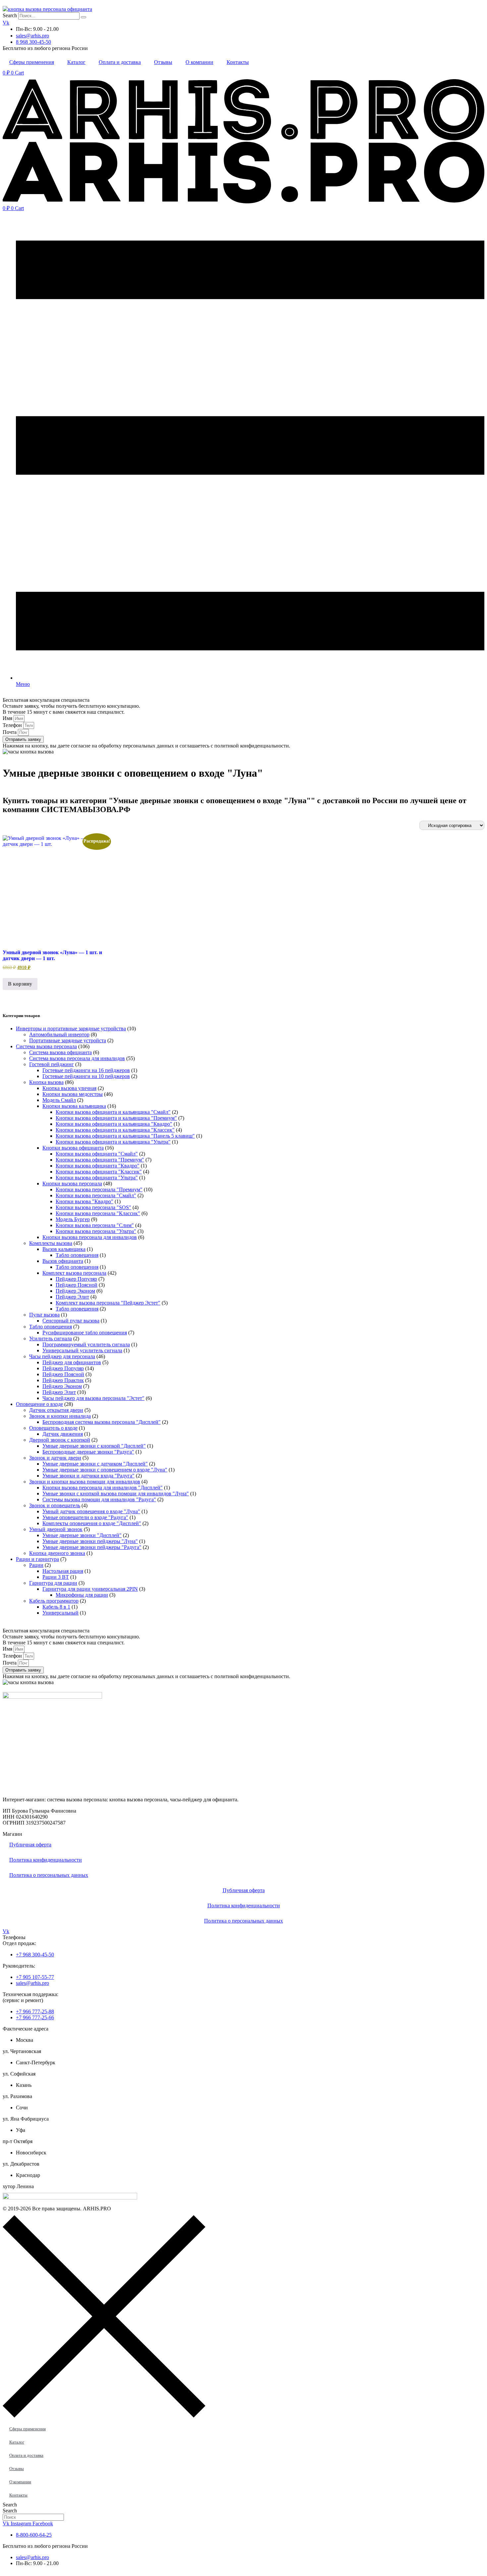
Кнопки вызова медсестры (73, 1094)
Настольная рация (63, 1571)
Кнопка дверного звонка (57, 1553)
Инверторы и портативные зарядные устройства (71, 1029)
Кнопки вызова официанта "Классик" (99, 1172)
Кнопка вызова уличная (69, 1088)
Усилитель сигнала (51, 1339)
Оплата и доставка (120, 62)
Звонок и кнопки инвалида (60, 1416)
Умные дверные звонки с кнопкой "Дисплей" (94, 1446)
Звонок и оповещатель (55, 1505)
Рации (36, 1565)
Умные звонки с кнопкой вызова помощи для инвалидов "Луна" (116, 1494)
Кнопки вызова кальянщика (74, 1106)
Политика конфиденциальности (46, 1860)
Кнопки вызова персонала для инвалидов (90, 1237)
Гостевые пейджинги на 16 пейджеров (86, 1070)
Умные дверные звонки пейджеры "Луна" (90, 1541)
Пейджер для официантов (72, 1362)
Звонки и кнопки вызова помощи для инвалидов (85, 1482)
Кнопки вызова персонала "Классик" (98, 1213)
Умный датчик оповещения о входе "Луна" (91, 1511)
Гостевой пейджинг (52, 1064)
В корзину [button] (20, 984)
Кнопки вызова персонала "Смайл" (96, 1195)
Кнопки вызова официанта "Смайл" (97, 1154)
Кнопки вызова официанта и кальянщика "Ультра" (113, 1142)
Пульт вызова (44, 1315)
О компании (199, 62)
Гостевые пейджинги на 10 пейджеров (86, 1076)
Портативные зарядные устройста (68, 1040)
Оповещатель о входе (53, 1428)
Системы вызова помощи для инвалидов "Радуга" (99, 1499)
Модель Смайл (59, 1100)
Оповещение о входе (39, 1404)
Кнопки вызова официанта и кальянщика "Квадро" (114, 1124)
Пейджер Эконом (75, 1291)
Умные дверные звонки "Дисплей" (82, 1535)
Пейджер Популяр (76, 1279)
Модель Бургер (73, 1219)
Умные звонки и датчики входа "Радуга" (88, 1476)
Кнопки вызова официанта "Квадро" (98, 1166)
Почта (10, 732)
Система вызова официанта (60, 1052)
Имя (8, 718)
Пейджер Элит (72, 1297)
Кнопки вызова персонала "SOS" (93, 1207)
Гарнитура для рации (53, 1583)
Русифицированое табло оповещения (85, 1333)
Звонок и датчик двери (55, 1458)
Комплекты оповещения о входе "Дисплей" (92, 1523)
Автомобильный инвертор (59, 1034)
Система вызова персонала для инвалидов (77, 1058)
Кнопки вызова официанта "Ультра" (97, 1178)
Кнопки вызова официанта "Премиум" (100, 1160)
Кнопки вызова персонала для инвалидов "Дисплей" (103, 1488)
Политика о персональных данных (49, 1875)
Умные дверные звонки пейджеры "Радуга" (92, 1547)
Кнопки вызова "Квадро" (84, 1201)
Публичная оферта (30, 1845)
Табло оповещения (77, 1255)
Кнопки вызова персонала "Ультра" (96, 1231)
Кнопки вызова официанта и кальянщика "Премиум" (116, 1118)
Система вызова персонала (46, 1046)
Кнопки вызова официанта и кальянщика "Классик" (115, 1130)
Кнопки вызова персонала (72, 1184)
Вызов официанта (63, 1261)
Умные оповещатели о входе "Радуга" (85, 1517)
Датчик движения (63, 1434)
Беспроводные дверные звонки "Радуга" (88, 1452)
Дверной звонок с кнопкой (60, 1440)
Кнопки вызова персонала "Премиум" (99, 1189)
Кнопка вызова (46, 1082)
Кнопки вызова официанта (73, 1148)
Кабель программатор (54, 1601)
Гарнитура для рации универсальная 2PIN (90, 1589)
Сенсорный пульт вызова (71, 1321)
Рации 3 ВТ (56, 1577)
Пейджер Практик (63, 1380)
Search (10, 15)
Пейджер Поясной (77, 1285)
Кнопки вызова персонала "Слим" (95, 1225)
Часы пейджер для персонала (62, 1356)
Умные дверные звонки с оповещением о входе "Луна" (105, 1470)
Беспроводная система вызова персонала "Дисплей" (102, 1422)
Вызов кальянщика (64, 1249)
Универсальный (60, 1613)
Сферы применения (32, 62)
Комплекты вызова (51, 1243)
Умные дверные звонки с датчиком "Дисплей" (95, 1464)
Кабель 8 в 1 (56, 1607)
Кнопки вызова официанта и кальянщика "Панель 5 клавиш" (125, 1136)
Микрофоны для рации (82, 1595)
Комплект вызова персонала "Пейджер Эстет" (108, 1303)
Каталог (76, 62)
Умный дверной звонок (56, 1529)
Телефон (13, 725)
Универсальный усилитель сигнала (82, 1350)
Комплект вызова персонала (74, 1273)
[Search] (83, 17)
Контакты (238, 62)
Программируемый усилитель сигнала (86, 1344)
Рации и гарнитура (37, 1559)
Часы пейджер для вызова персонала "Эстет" (93, 1398)
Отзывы (163, 62)
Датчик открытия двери (56, 1410)
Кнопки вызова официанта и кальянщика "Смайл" (113, 1112)
